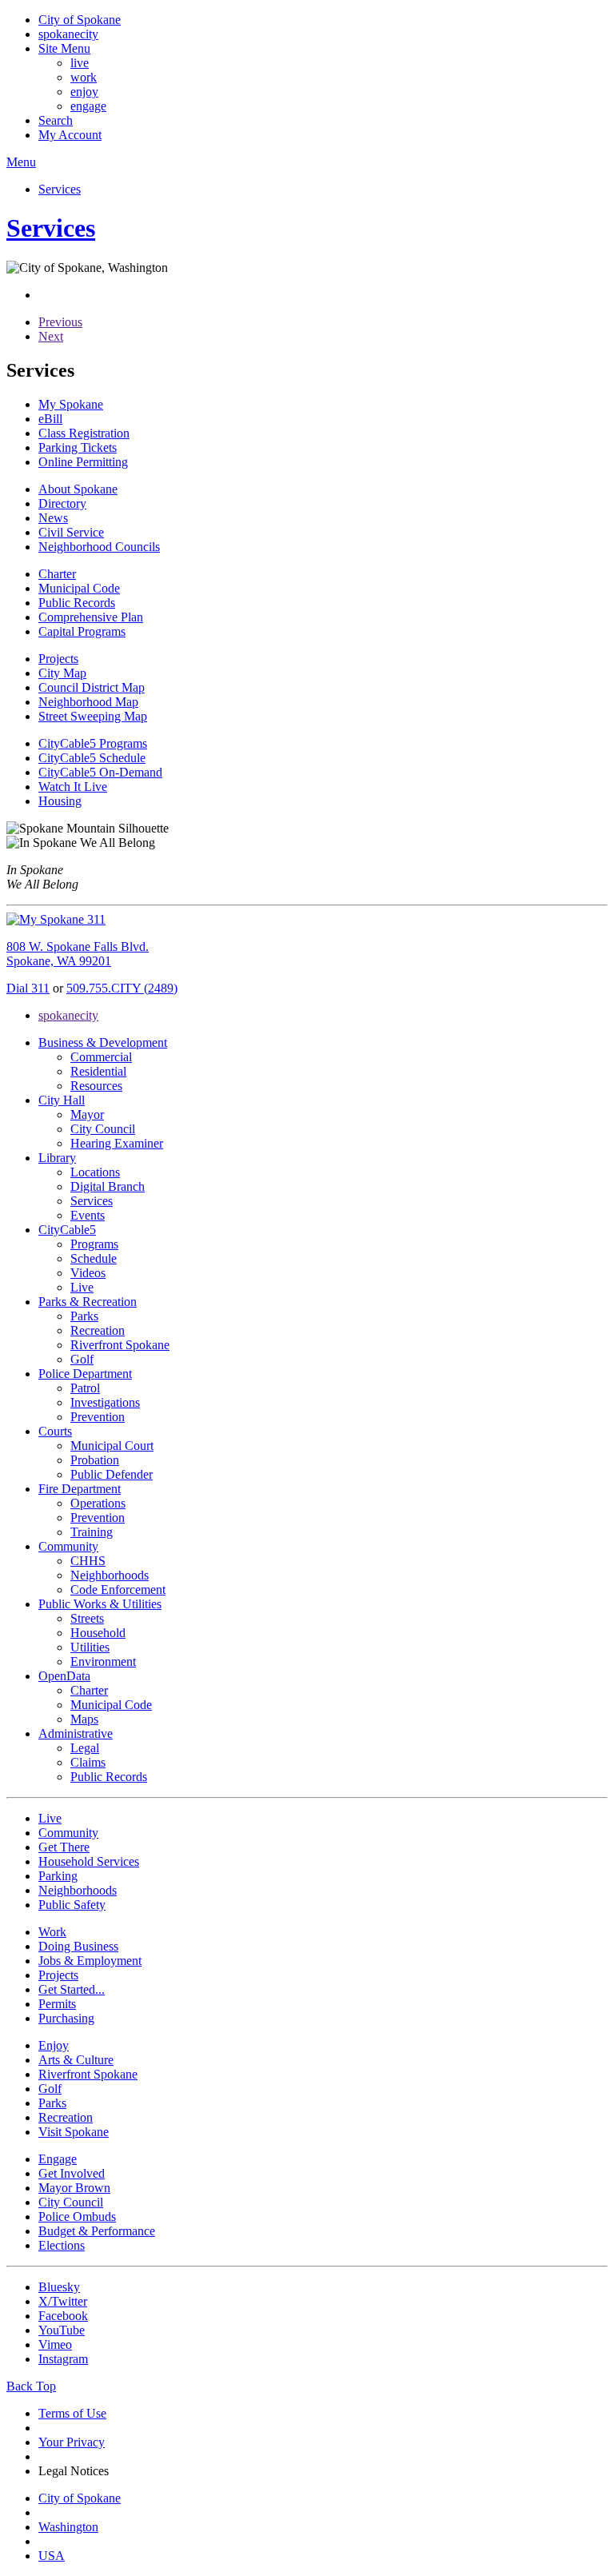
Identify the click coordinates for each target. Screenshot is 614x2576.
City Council (103, 1129)
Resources (96, 1086)
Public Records (109, 1777)
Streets (87, 1618)
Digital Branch (108, 1186)
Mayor (87, 1114)
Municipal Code (111, 1705)
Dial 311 (28, 988)
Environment (103, 1661)
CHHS (88, 1561)
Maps (84, 1719)
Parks (84, 1316)
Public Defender (112, 1474)
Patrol (85, 1388)
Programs (94, 1244)
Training (92, 1532)
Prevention (98, 1417)
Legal (85, 1748)
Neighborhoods (110, 1575)
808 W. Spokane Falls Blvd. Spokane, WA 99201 (78, 954)
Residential (98, 1071)
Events (88, 1215)
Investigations (105, 1402)
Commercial (101, 1057)
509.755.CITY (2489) (122, 988)
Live (82, 1287)
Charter (89, 1690)
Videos (88, 1273)
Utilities (90, 1647)
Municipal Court (112, 1446)
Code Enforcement (118, 1590)
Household (98, 1633)
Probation (95, 1460)
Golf (82, 1359)
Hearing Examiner (117, 1143)
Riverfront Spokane (120, 1345)
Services (92, 1201)
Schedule (94, 1258)
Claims (88, 1762)
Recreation (98, 1330)
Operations (98, 1503)
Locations (95, 1172)
